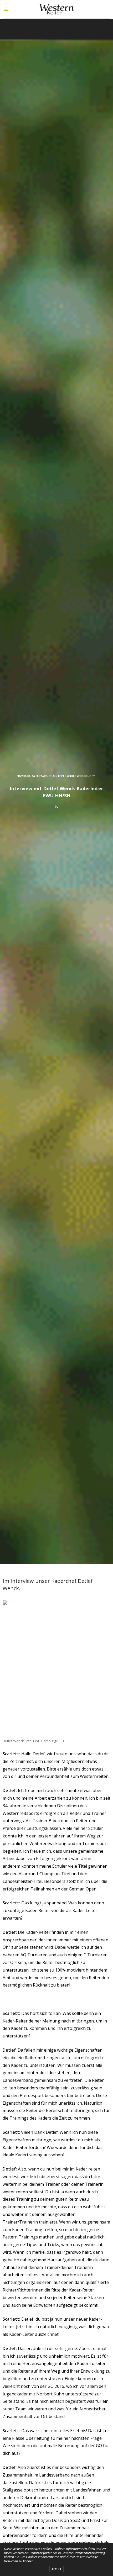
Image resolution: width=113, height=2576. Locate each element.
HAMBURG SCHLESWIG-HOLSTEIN (40, 776)
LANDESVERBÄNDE (78, 776)
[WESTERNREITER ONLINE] (56, 9)
